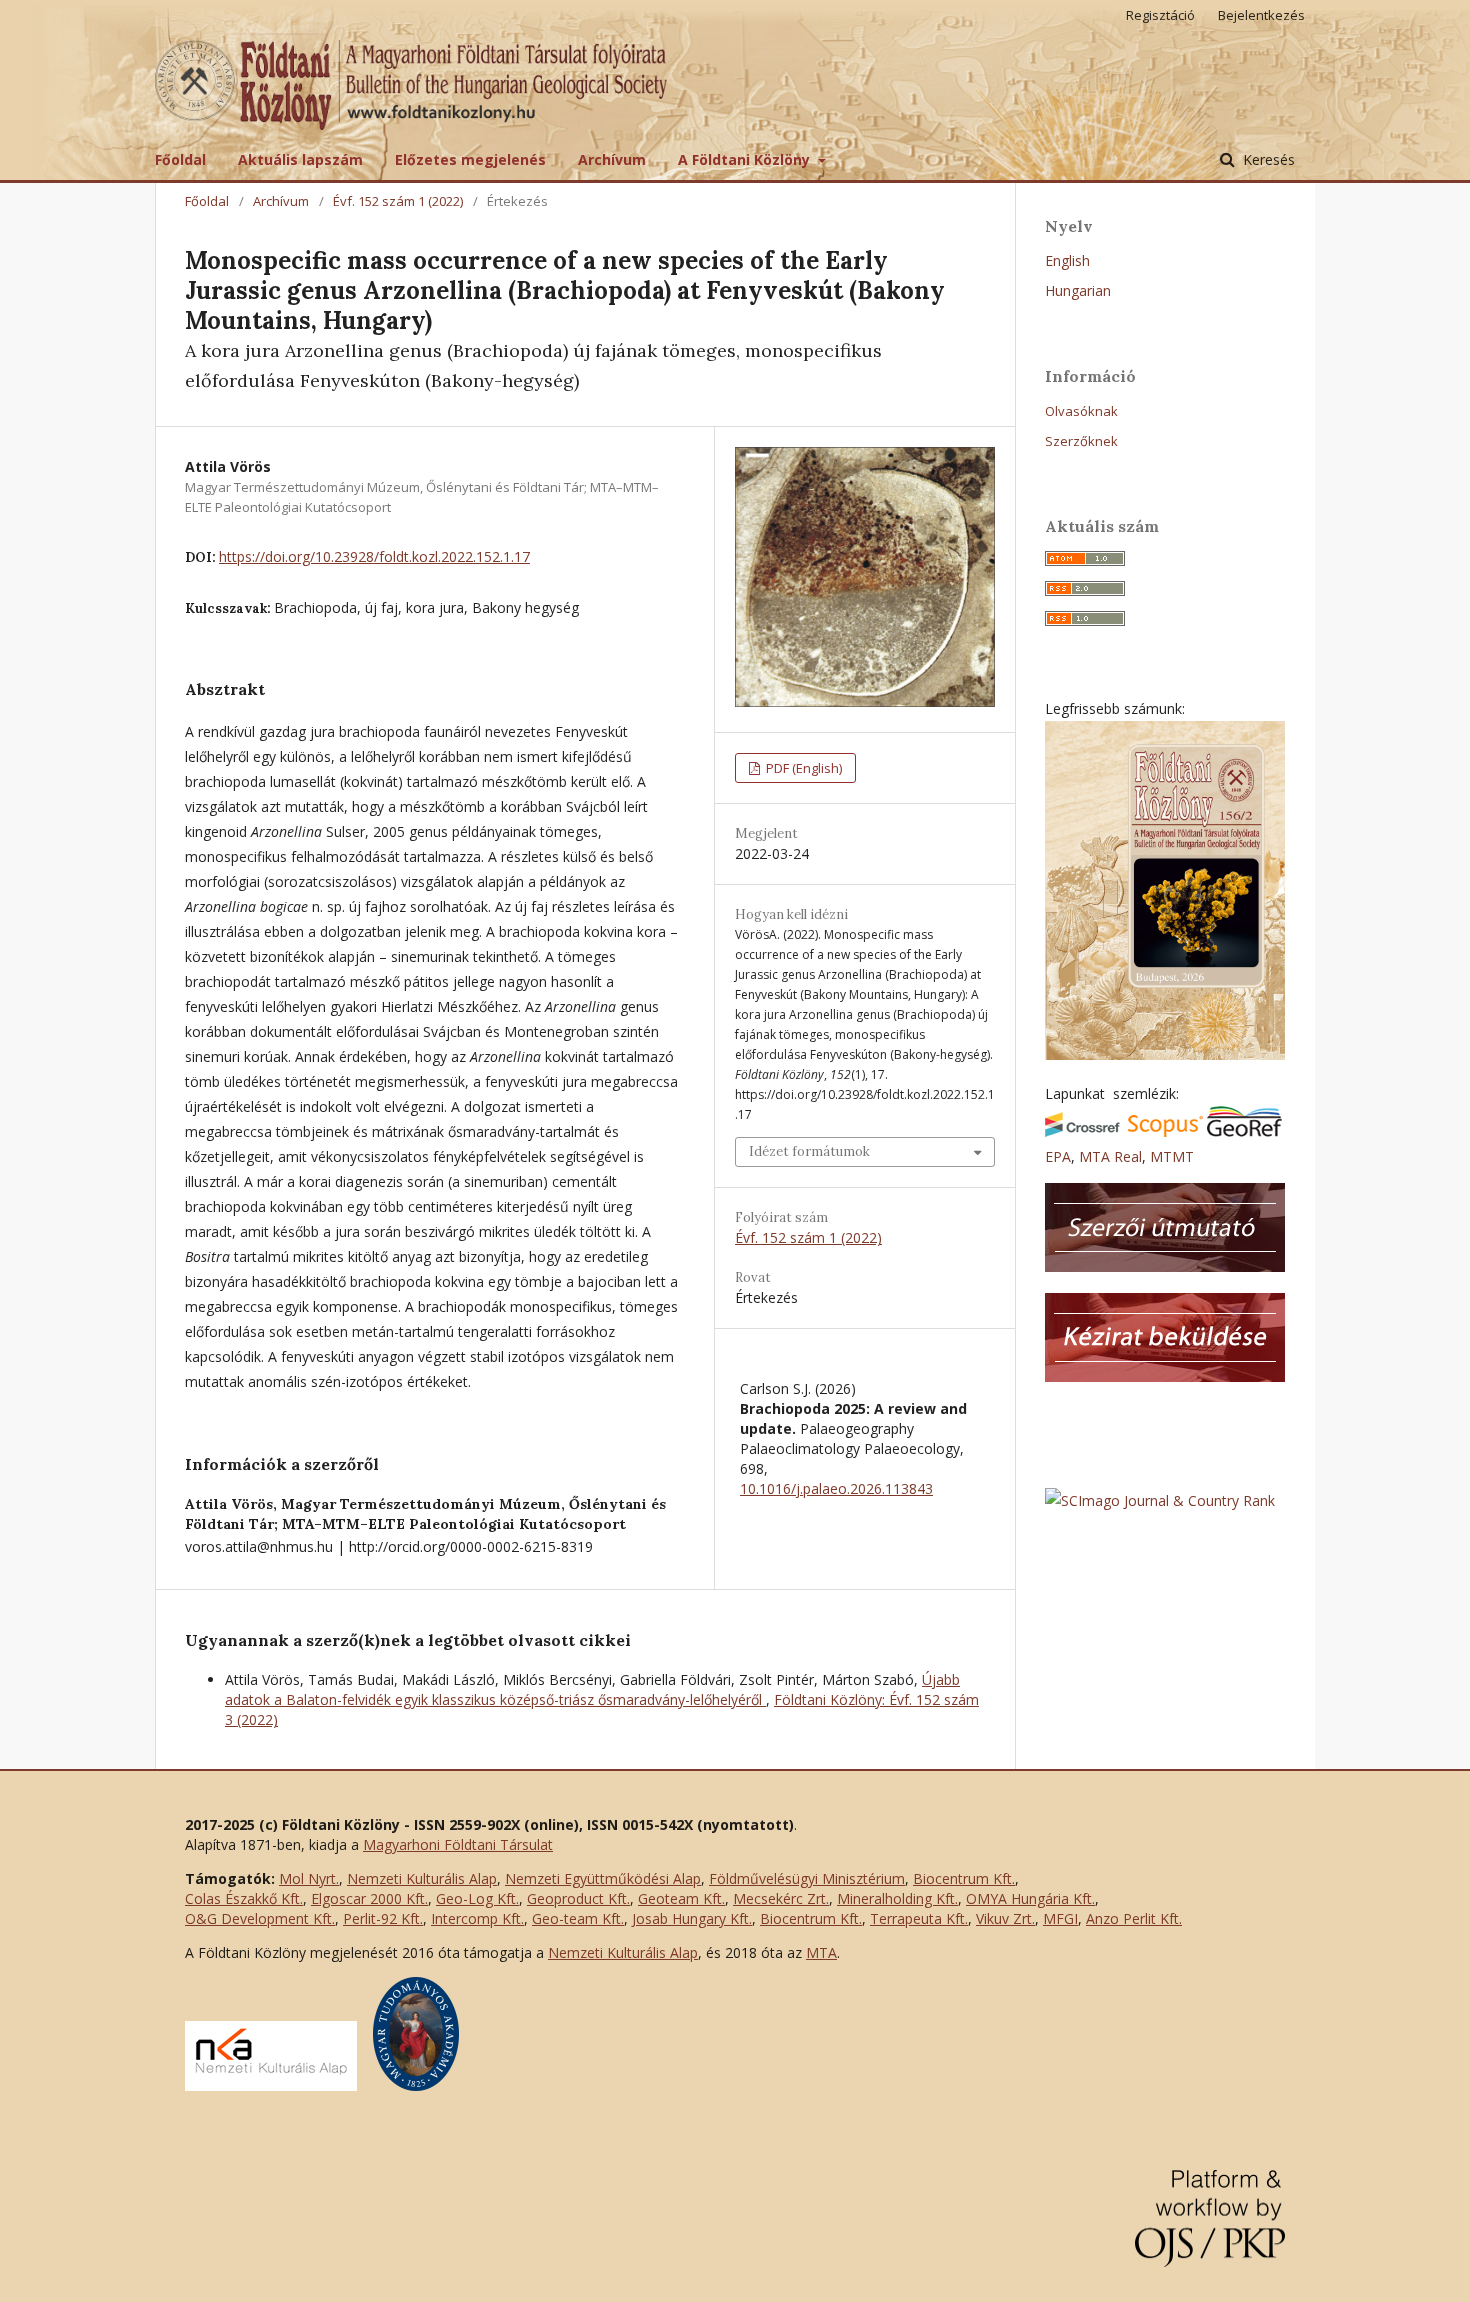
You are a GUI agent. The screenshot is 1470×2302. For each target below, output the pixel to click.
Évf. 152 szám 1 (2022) (398, 201)
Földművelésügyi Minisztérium (807, 1878)
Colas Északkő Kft (242, 1898)
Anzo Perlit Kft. (1134, 1918)
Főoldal (180, 159)
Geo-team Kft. (578, 1918)
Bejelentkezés (1261, 15)
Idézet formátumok (809, 1151)
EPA (1058, 1156)
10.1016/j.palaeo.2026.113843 (836, 1488)
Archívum (612, 159)
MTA (821, 1952)
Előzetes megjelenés (470, 159)
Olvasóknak (1081, 411)
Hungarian (1078, 290)
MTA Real (1110, 1156)
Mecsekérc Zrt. (781, 1898)
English (1067, 260)
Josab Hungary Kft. (692, 1918)
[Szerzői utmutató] (1165, 1266)
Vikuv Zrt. (1005, 1918)
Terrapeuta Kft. (919, 1918)
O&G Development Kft (258, 1918)
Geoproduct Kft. (578, 1898)
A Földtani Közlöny (746, 159)
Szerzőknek (1081, 441)
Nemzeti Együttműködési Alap (603, 1878)
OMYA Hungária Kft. (1030, 1898)
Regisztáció (1160, 15)
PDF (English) (802, 768)
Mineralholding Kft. (897, 1898)
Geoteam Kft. (681, 1898)
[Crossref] (1082, 1131)
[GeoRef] (1244, 1131)
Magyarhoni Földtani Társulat (458, 1844)
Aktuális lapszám (300, 159)
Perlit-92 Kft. (383, 1918)
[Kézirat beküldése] (1165, 1376)
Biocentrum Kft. (964, 1878)
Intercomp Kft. (477, 1918)
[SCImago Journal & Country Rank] (1160, 1500)
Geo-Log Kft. (477, 1898)
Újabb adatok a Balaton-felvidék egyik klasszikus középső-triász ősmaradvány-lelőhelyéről (592, 1689)
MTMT (1172, 1156)
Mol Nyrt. (309, 1878)
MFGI (1060, 1918)
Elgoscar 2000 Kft (368, 1898)
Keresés (1267, 159)
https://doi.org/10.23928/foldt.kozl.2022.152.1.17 (374, 556)
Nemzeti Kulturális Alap (422, 1878)
